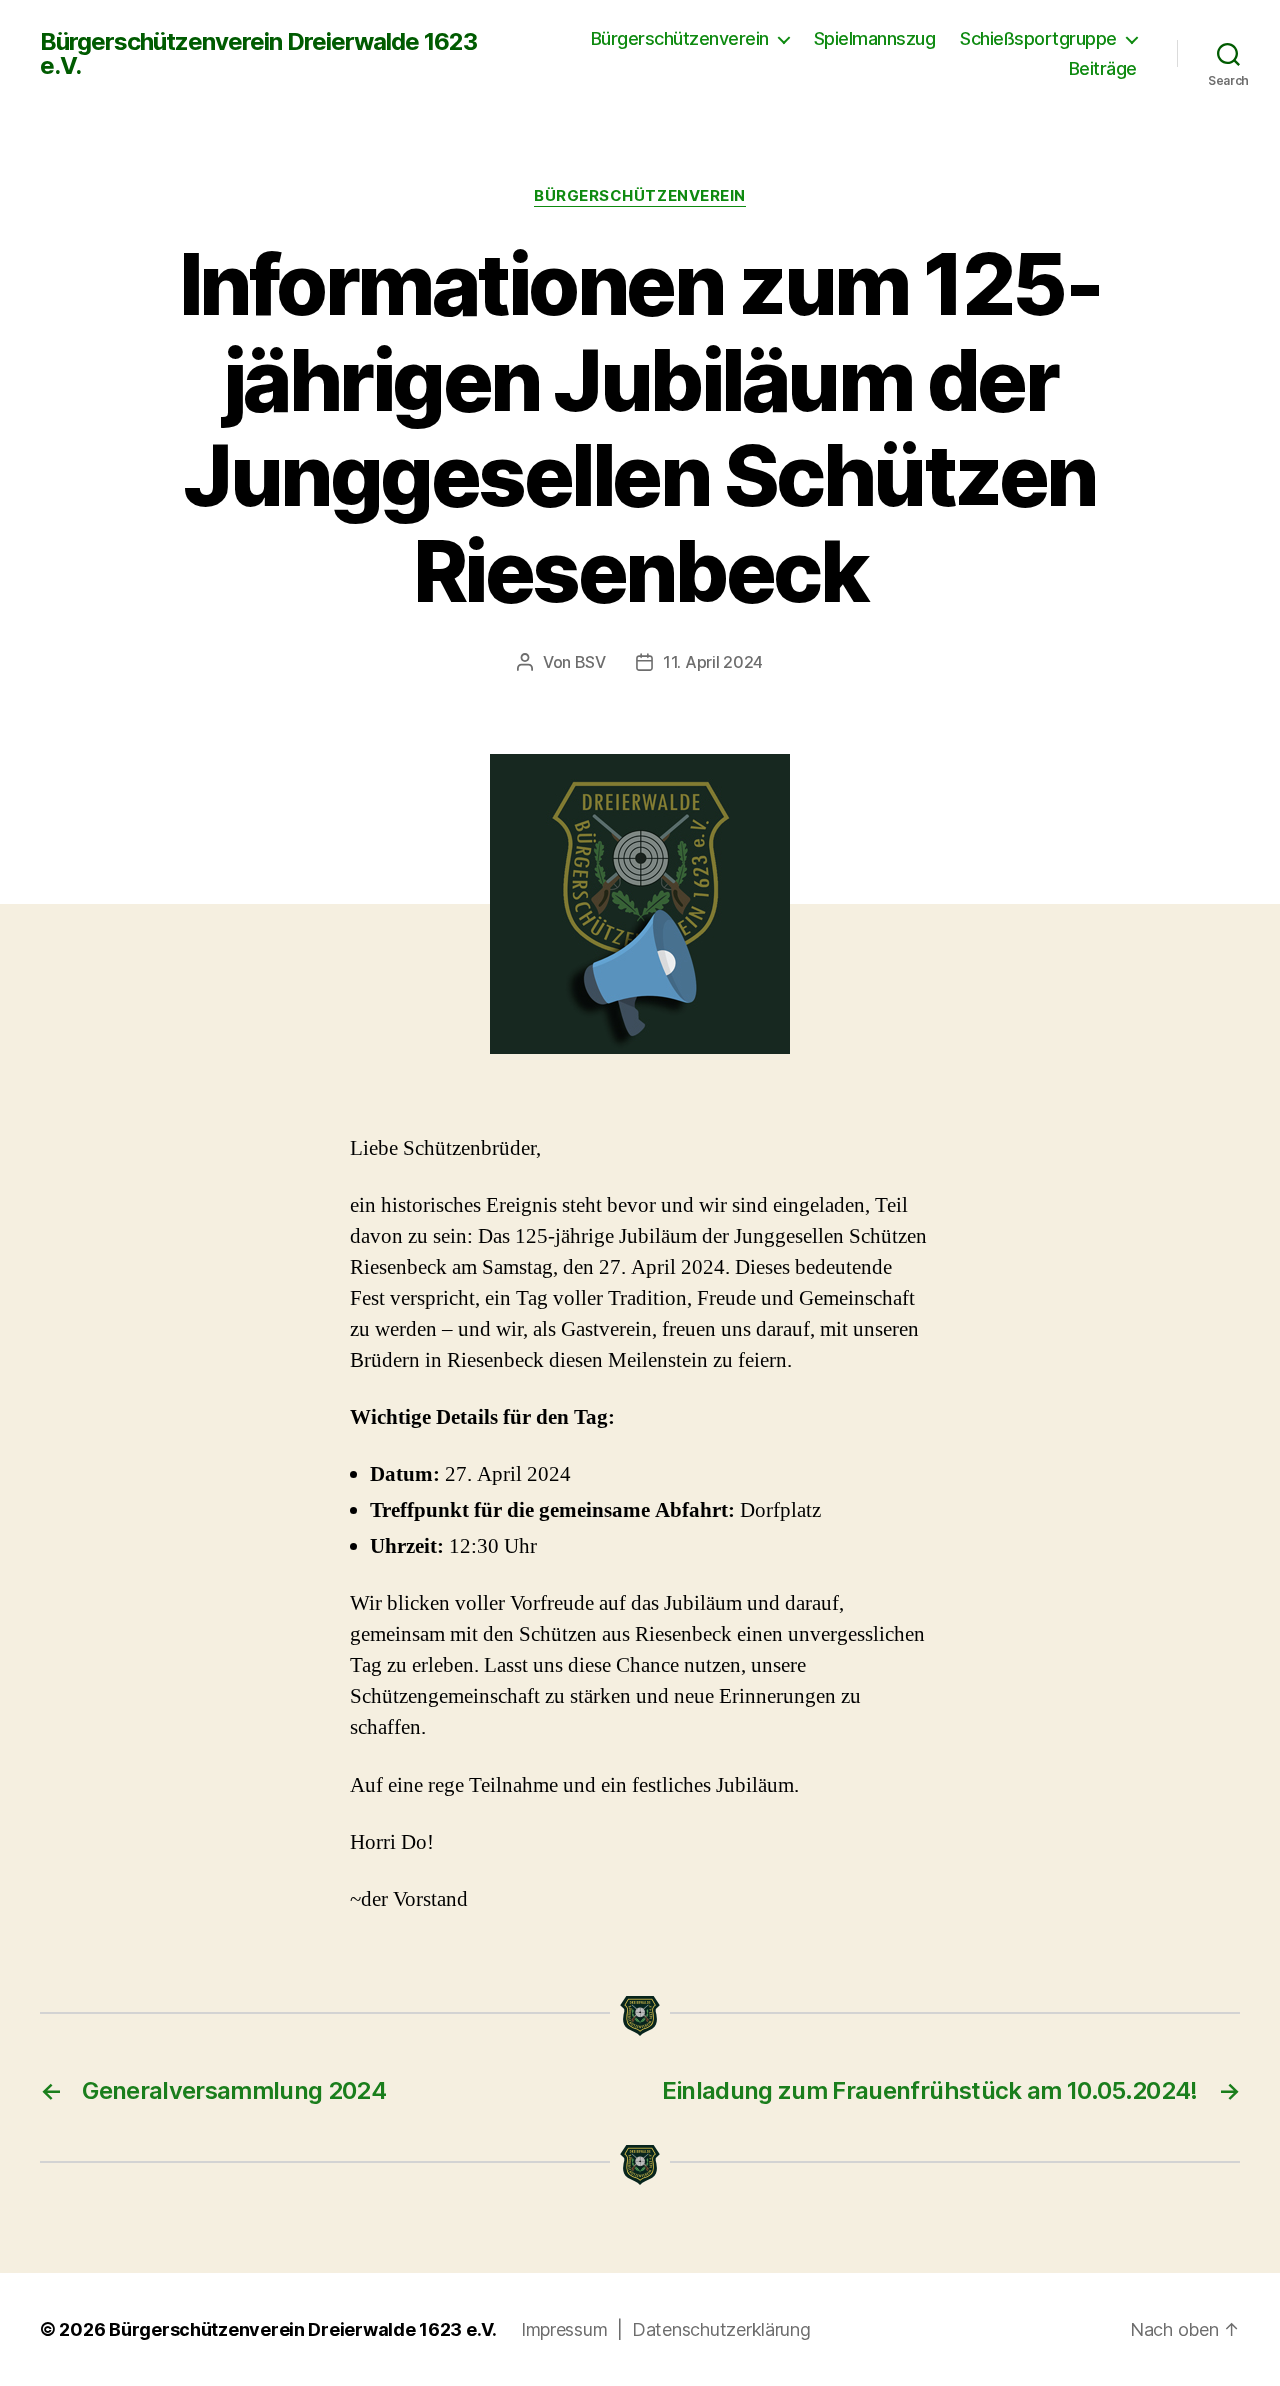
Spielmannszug (875, 38)
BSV (590, 662)
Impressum (566, 2329)
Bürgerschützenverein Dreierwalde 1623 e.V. (258, 54)
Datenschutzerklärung (721, 2329)
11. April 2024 (713, 662)
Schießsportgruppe (1038, 38)
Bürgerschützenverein (680, 38)
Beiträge (1103, 68)
